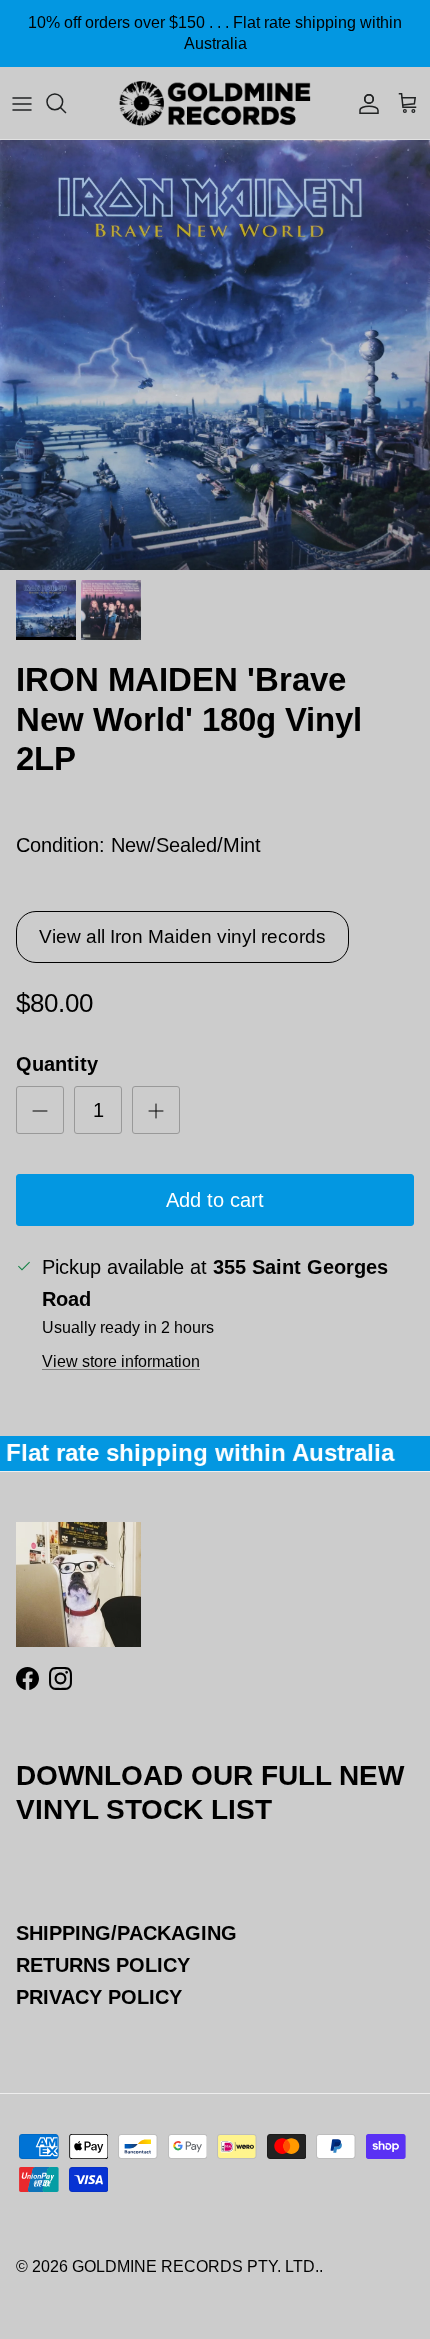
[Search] (66, 103)
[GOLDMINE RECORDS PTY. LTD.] (215, 103)
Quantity (57, 1064)
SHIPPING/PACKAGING (126, 1933)
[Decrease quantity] (40, 1110)
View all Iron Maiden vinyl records (182, 936)
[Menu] (22, 103)
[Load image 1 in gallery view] (215, 355)
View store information (121, 1361)
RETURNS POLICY (103, 1965)
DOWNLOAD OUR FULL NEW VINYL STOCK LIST (210, 1792)
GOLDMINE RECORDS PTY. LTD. (195, 2266)
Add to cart (215, 1200)
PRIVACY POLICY (99, 1997)
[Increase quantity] (156, 1110)
